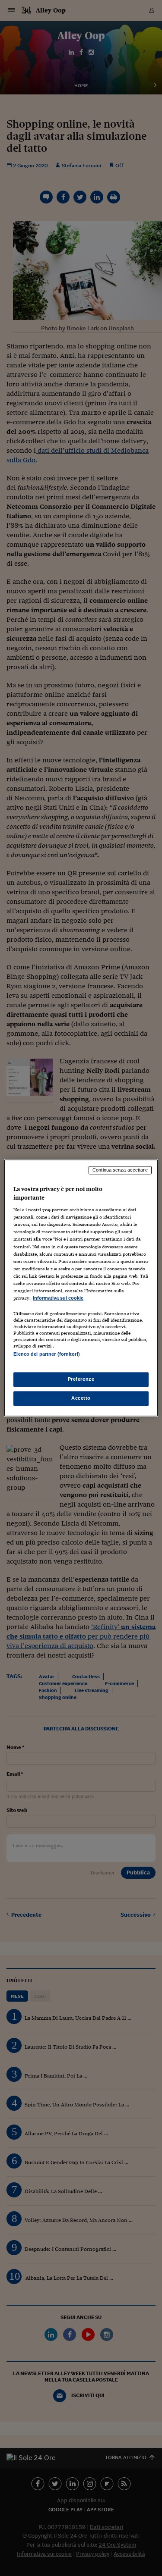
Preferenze (81, 1379)
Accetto (81, 1398)
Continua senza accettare (120, 1170)
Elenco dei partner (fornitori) (46, 1354)
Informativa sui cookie (58, 1298)
